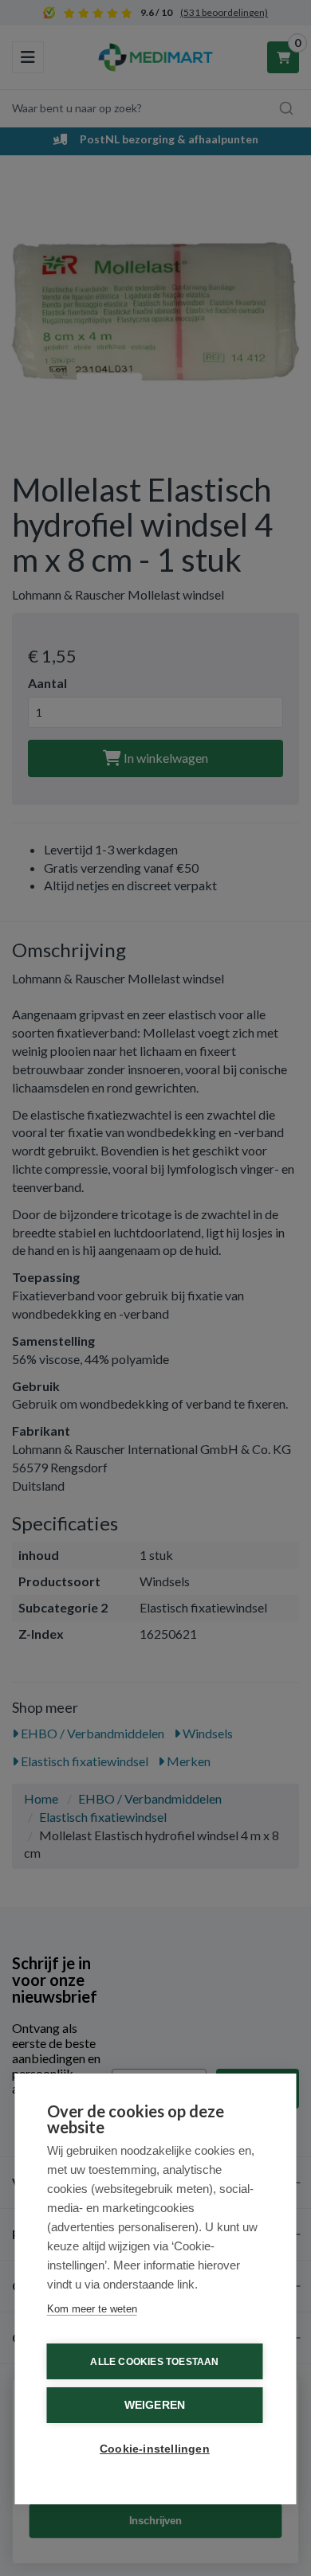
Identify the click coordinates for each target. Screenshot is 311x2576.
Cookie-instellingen (155, 2449)
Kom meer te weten (92, 2309)
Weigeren (155, 2405)
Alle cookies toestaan (154, 2362)
